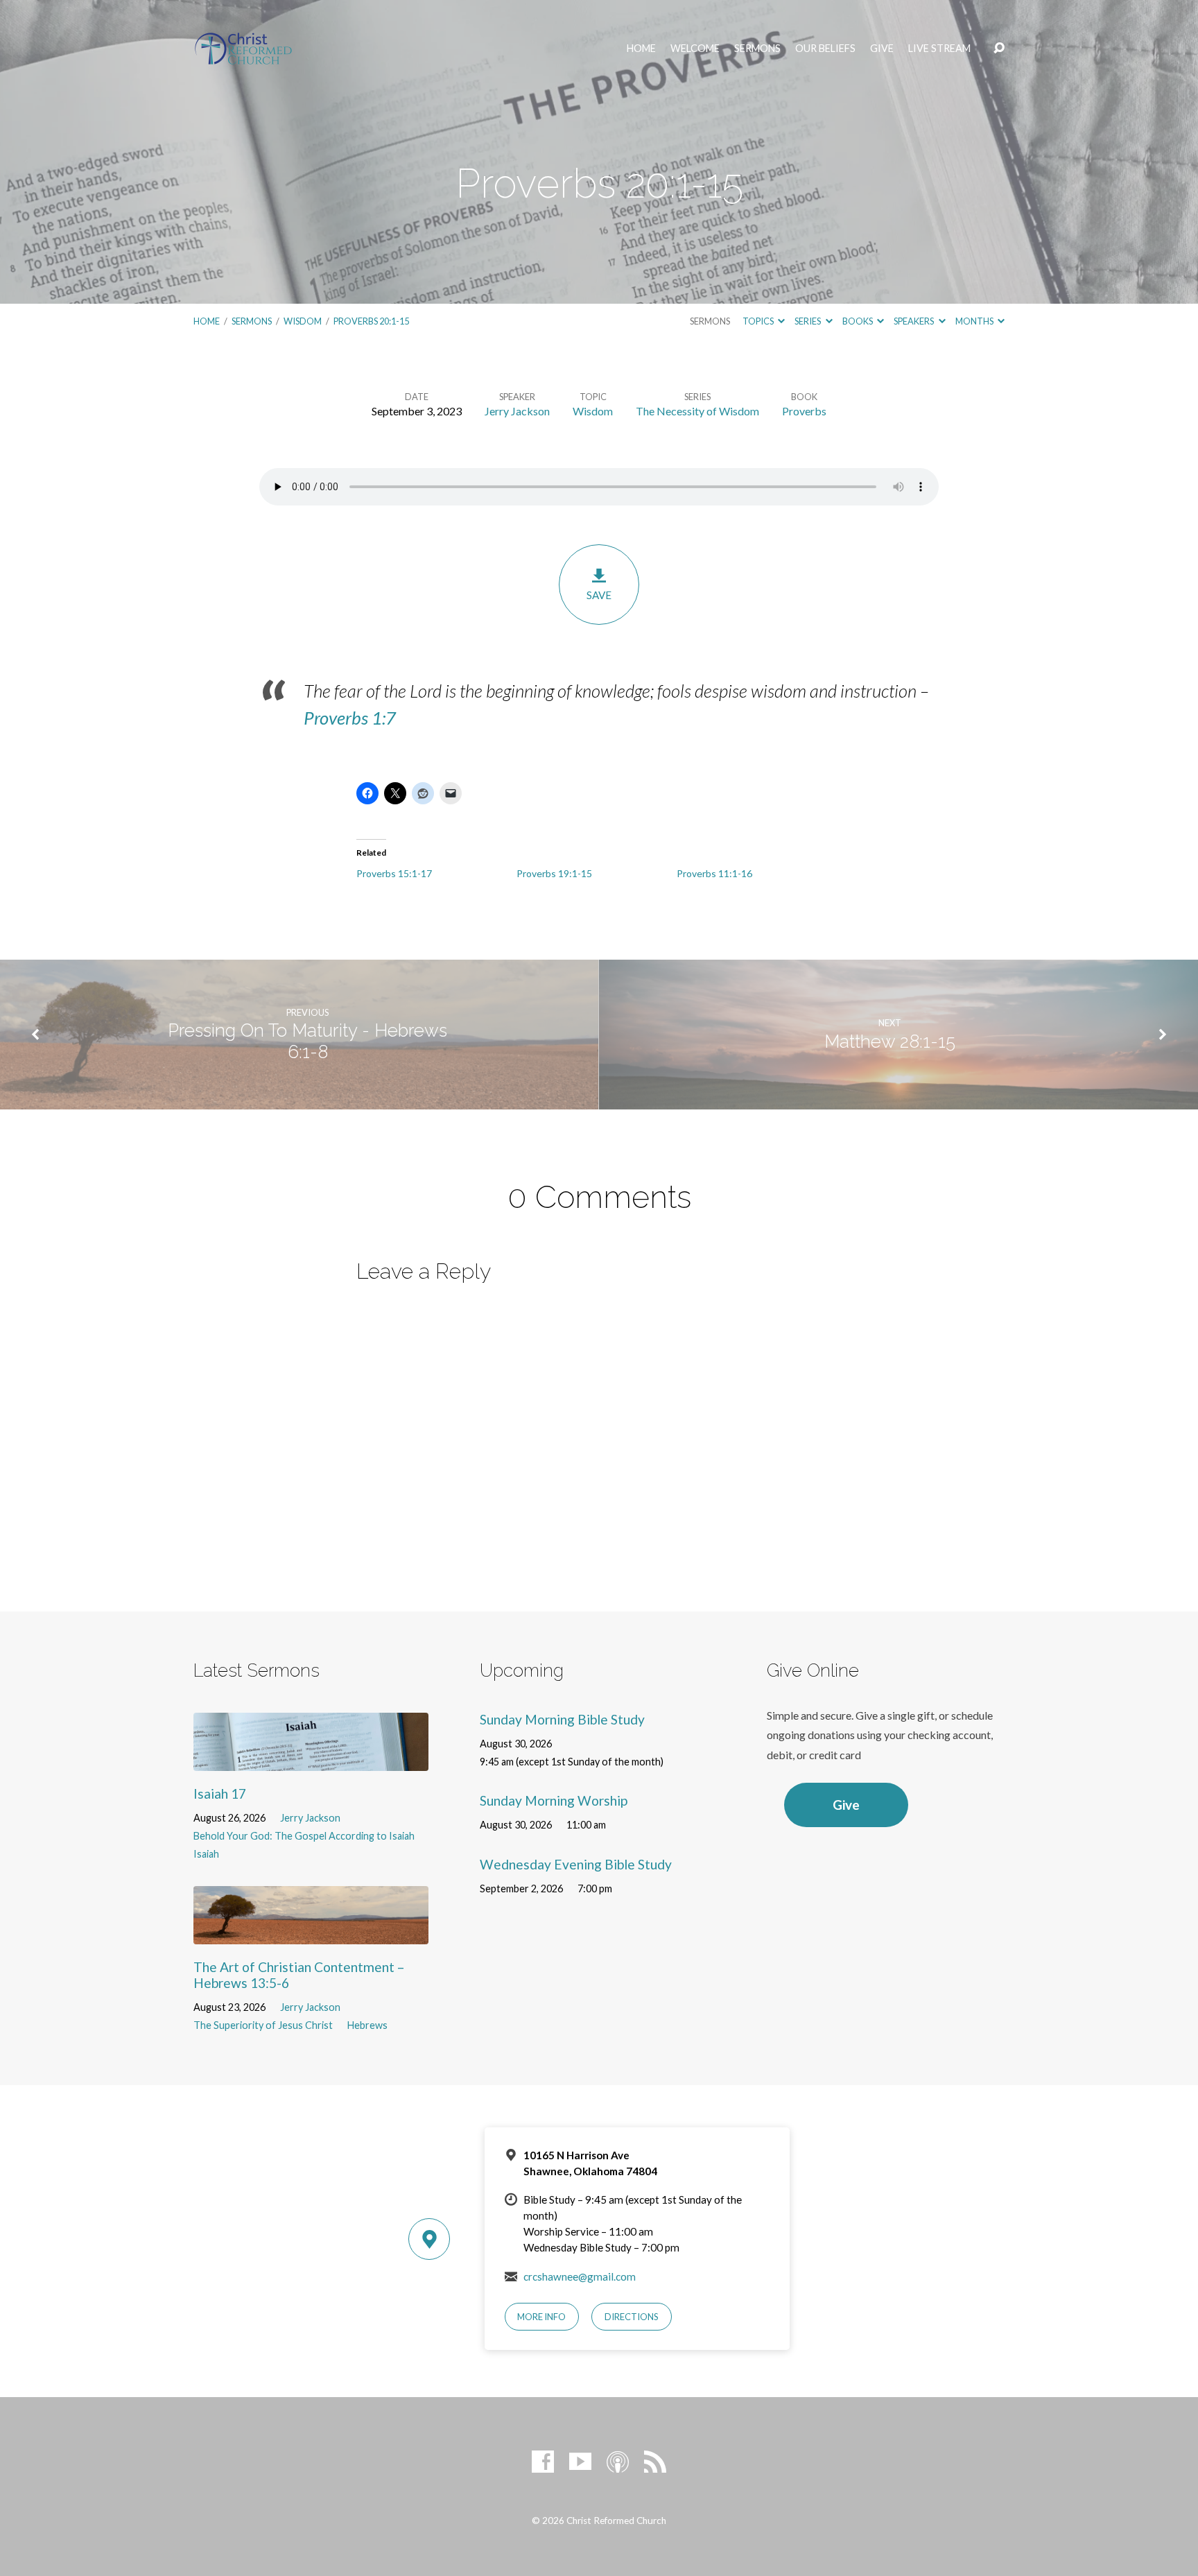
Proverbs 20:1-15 (371, 321)
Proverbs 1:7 (350, 718)
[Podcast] (618, 2462)
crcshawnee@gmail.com (580, 2276)
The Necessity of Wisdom (697, 411)
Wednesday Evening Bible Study (576, 1864)
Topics (759, 321)
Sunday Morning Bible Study (562, 1719)
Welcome (695, 49)
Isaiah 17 (220, 1793)
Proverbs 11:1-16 (714, 873)
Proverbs (804, 411)
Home (641, 49)
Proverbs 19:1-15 (554, 873)
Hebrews (367, 2025)
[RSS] (655, 2462)
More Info (541, 2317)
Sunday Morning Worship (554, 1800)
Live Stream (939, 49)
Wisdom (303, 321)
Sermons (757, 49)
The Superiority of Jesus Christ (263, 2025)
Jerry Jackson (517, 411)
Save (599, 595)
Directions (632, 2317)
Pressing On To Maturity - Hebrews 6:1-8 (307, 1041)
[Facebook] (543, 2462)
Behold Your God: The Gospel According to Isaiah (304, 1836)
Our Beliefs (825, 49)
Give (882, 49)
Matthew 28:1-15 (890, 1041)
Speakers (914, 321)
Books (858, 321)
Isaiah (206, 1854)
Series (808, 321)
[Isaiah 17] (311, 1761)
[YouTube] (580, 2462)
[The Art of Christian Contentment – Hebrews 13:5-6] (311, 1934)
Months (975, 321)
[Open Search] (999, 49)
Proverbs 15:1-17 (394, 873)
